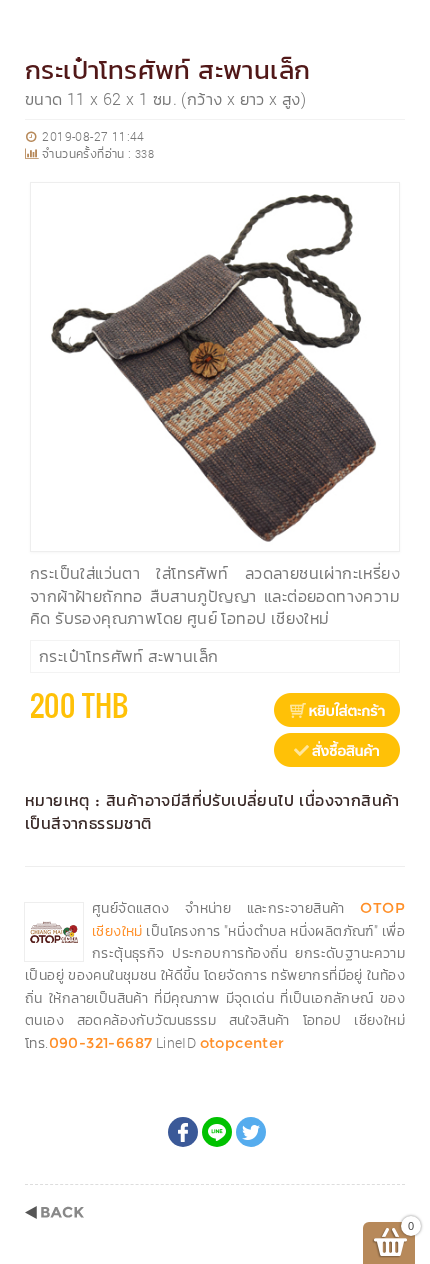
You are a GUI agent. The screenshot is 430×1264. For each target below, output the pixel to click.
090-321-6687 (101, 1043)
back (54, 1212)
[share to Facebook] (183, 1132)
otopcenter (242, 1043)
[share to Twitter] (251, 1132)
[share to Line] (217, 1132)
